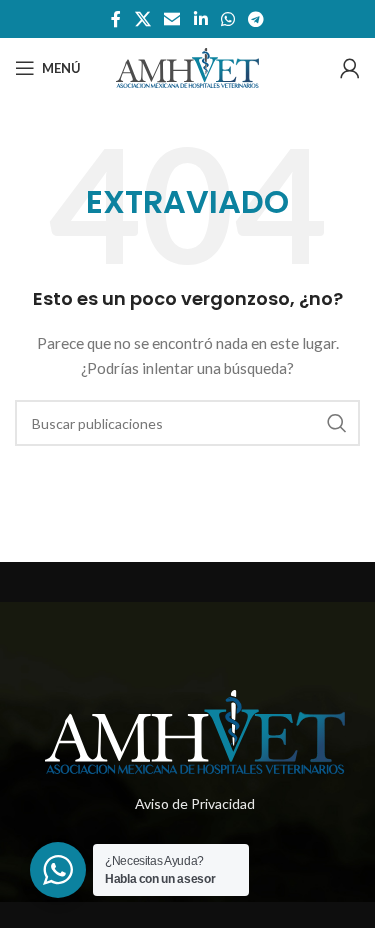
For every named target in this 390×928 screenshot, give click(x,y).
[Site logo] (187, 66)
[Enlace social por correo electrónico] (172, 19)
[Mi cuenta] (350, 68)
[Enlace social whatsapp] (227, 19)
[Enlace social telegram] (255, 19)
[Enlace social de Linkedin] (200, 19)
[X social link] (142, 19)
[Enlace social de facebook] (116, 19)
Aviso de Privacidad (195, 803)
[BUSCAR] (337, 423)
